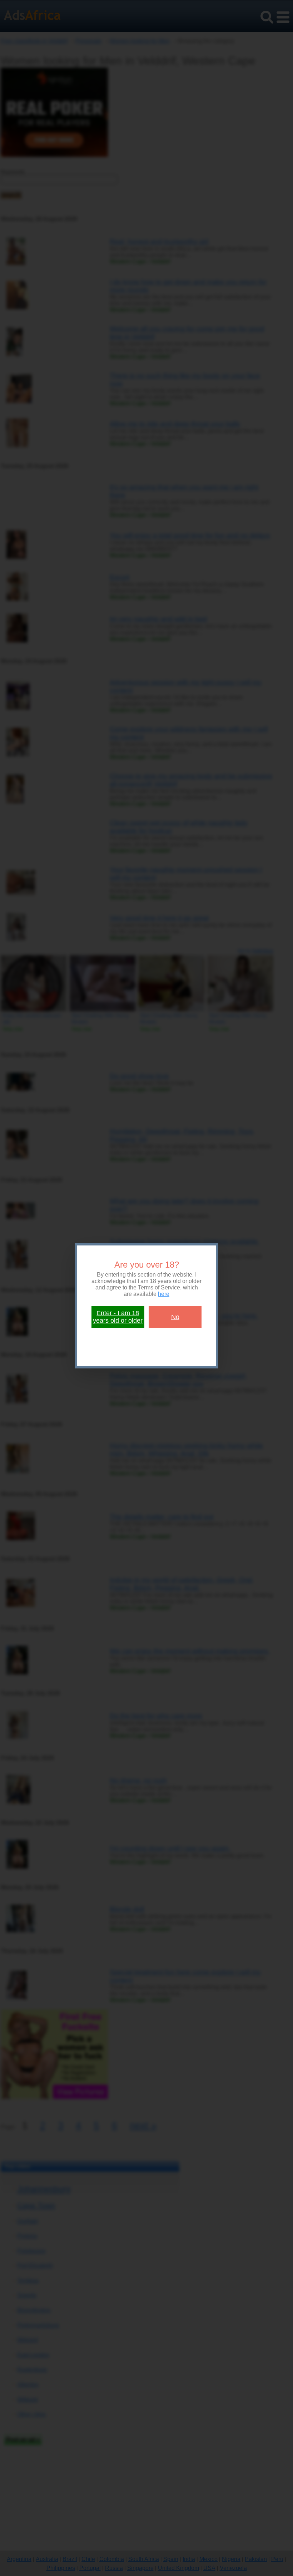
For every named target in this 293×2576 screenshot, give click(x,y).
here (164, 1294)
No (175, 1317)
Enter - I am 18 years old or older (118, 1317)
